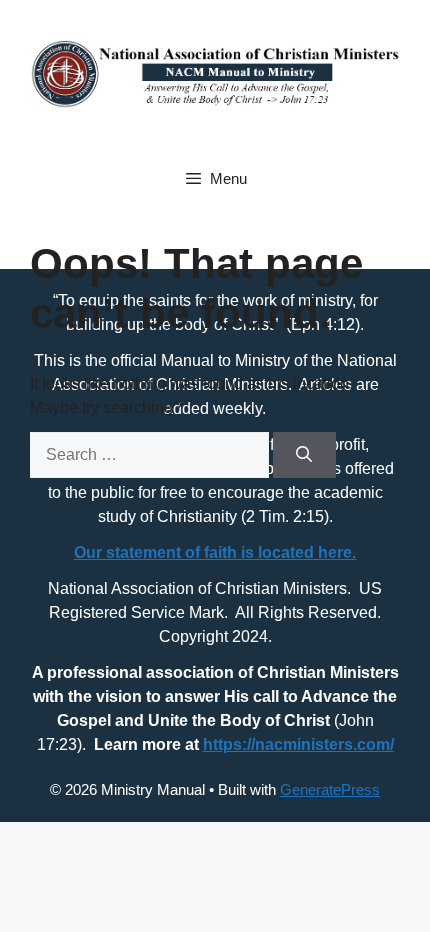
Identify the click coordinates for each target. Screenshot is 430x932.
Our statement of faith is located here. (215, 552)
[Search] (304, 455)
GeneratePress (330, 789)
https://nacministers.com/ (298, 744)
